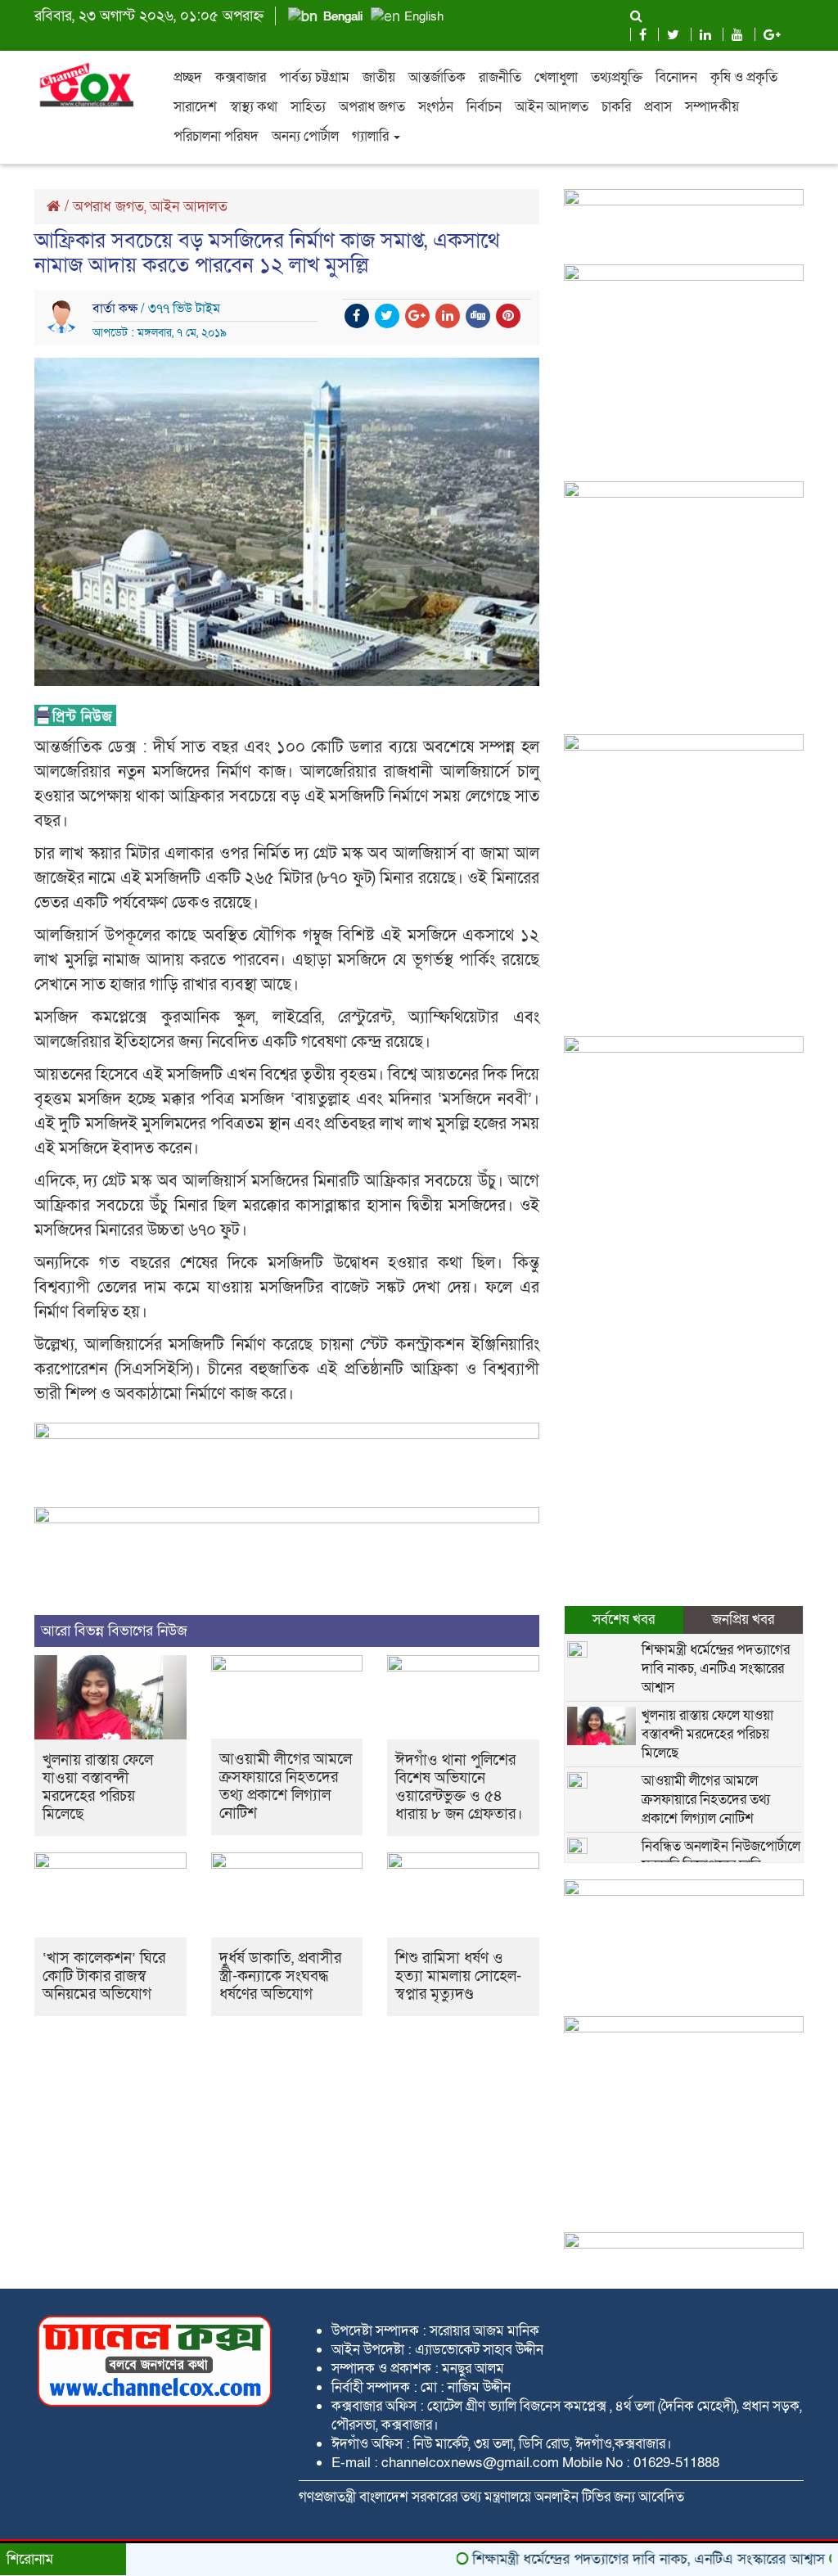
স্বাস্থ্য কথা (254, 107)
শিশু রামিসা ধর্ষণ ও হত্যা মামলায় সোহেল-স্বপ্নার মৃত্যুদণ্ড (458, 1976)
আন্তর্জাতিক (437, 77)
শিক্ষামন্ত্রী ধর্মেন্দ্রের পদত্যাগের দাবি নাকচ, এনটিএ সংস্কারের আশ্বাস (716, 1669)
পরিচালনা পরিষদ (216, 136)
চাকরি (616, 107)
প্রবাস (658, 107)
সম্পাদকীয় (712, 107)
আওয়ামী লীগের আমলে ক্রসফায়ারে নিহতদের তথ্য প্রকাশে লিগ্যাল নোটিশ (286, 1787)
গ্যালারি (372, 136)
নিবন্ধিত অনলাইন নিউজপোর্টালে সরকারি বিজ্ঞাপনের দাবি (721, 1856)
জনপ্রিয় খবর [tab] (743, 1620)
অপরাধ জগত (372, 107)
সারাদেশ (195, 107)
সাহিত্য (308, 107)
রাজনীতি (500, 77)
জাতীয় (379, 77)
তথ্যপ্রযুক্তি (617, 77)
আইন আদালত (552, 107)
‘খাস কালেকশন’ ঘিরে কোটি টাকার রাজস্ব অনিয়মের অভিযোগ (104, 1976)
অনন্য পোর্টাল (305, 136)
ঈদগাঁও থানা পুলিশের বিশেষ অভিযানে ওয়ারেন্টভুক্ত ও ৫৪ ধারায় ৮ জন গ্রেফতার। (459, 1787)
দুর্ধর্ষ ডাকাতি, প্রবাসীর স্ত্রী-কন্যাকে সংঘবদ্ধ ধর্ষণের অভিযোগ (280, 1976)
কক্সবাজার (241, 77)
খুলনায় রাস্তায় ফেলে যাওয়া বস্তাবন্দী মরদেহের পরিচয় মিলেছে (98, 1787)
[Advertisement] (684, 624)
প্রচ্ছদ (188, 77)
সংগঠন (436, 107)
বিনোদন (676, 77)
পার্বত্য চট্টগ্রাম (314, 77)
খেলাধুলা (556, 77)
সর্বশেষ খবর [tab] (624, 1620)
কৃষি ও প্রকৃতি (744, 77)
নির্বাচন (484, 107)
